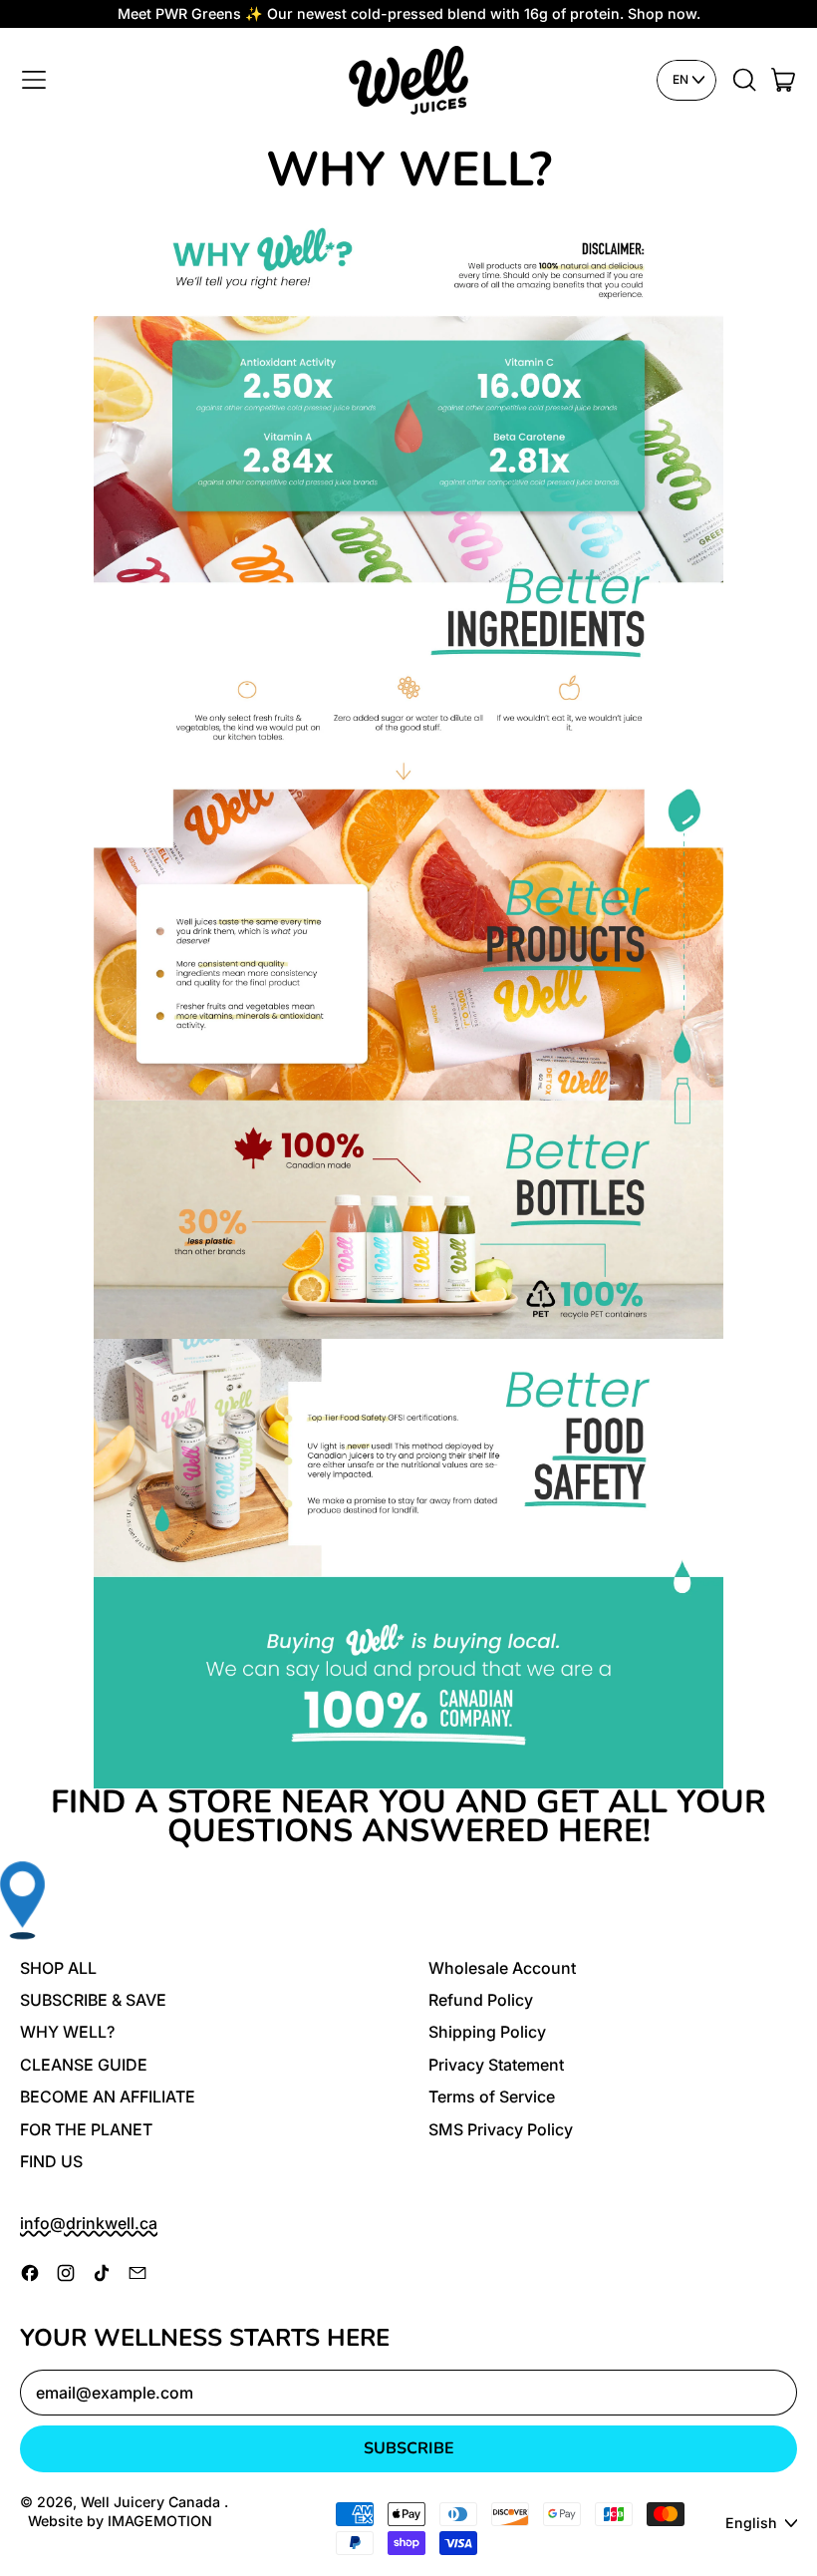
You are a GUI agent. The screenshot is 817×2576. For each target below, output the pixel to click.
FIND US (51, 2161)
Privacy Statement (496, 2065)
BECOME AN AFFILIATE (108, 2096)
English (751, 2523)
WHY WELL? (67, 2032)
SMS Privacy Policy (501, 2129)
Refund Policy (481, 2000)
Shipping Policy (487, 2032)
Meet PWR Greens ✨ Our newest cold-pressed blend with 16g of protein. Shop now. (409, 13)
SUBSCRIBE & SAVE (93, 2000)
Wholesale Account (502, 1968)
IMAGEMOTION (160, 2521)
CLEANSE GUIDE (84, 2065)
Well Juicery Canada (152, 2502)
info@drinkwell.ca (89, 2223)
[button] (743, 80)
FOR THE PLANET (86, 2129)
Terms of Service (492, 2096)
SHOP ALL (58, 1968)
